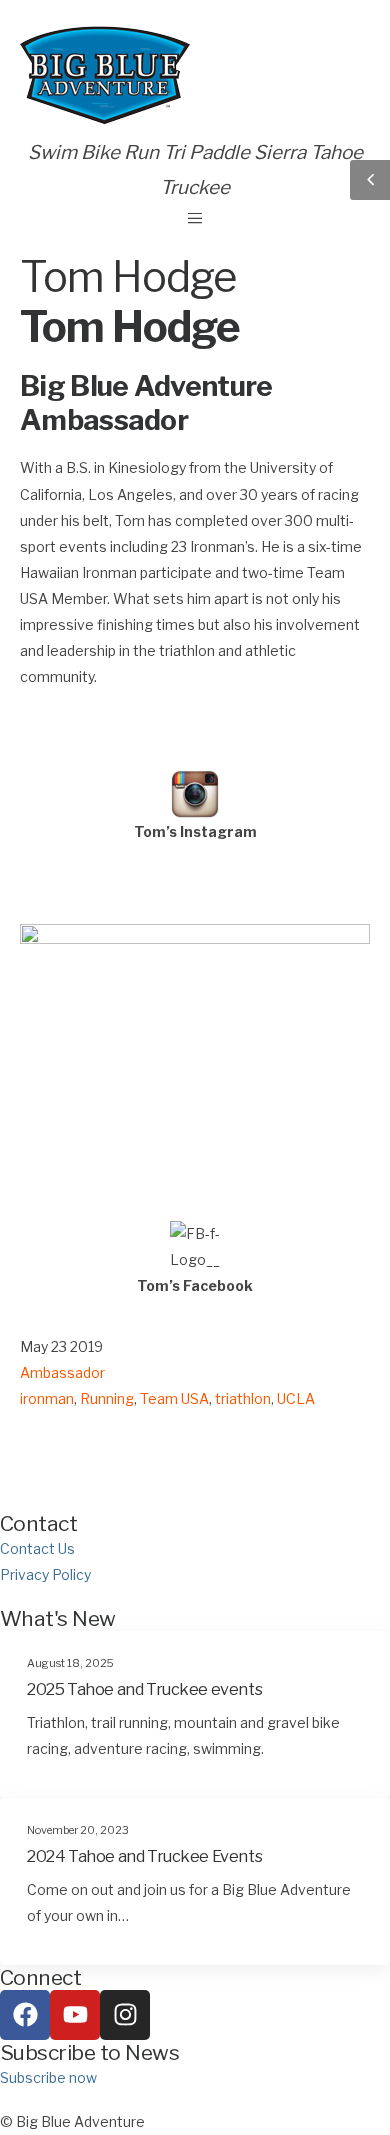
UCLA (296, 1398)
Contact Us (37, 1548)
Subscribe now (48, 2077)
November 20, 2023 (78, 1830)
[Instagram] (125, 2015)
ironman (47, 1398)
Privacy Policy (45, 1574)
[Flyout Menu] (195, 218)
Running (107, 1398)
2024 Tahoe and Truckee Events (144, 1856)
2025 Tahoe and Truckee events (144, 1689)
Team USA (174, 1398)
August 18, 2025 (70, 1663)
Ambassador (62, 1372)
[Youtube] (75, 2015)
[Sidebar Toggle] (370, 180)
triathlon (243, 1398)
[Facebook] (25, 2015)
